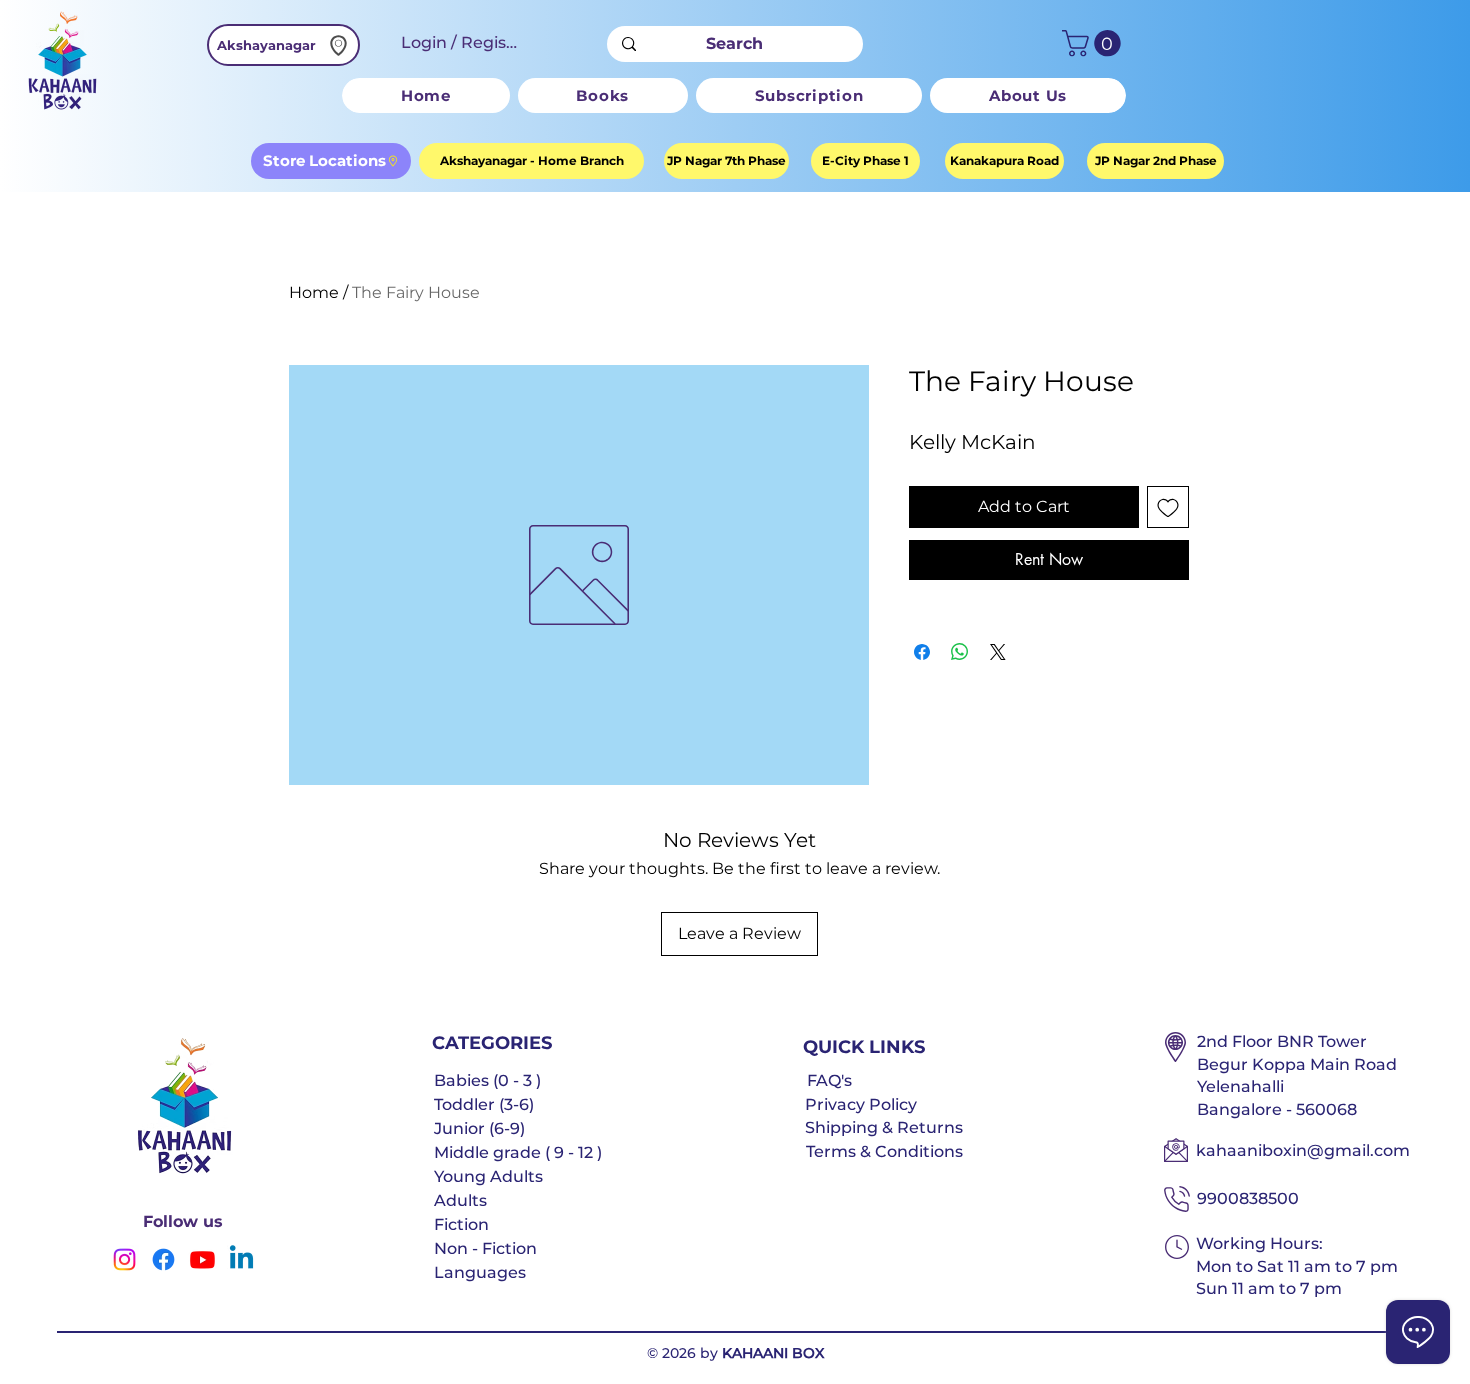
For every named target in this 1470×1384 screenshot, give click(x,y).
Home (314, 292)
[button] (1094, 43)
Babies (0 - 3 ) (487, 1080)
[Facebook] (163, 1259)
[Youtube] (202, 1259)
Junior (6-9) (479, 1128)
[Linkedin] (241, 1259)
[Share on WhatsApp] (960, 652)
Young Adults (488, 1176)
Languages (480, 1272)
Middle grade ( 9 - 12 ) (518, 1152)
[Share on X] (998, 652)
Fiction (461, 1224)
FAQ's (829, 1080)
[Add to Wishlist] (1168, 507)
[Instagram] (124, 1259)
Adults (460, 1200)
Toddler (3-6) (484, 1104)
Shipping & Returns (884, 1127)
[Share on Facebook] (922, 652)
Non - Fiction (485, 1248)
